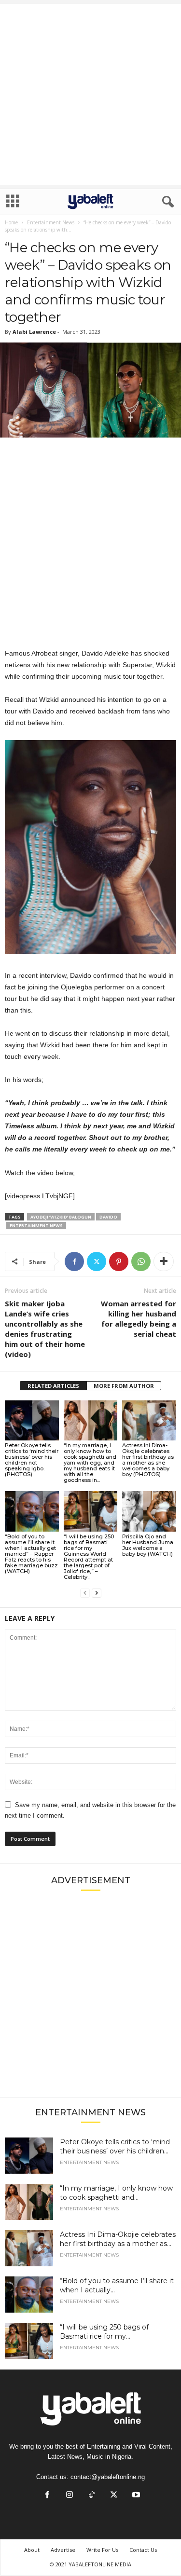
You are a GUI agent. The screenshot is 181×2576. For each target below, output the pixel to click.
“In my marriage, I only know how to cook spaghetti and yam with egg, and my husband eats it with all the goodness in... (90, 1463)
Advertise (63, 2550)
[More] (164, 1261)
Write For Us (102, 2550)
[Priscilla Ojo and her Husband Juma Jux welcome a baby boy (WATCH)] (149, 1511)
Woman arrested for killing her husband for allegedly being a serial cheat (139, 1319)
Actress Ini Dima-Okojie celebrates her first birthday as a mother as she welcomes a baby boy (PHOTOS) (148, 1460)
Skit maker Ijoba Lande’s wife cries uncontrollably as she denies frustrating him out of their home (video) (45, 1329)
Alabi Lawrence (34, 332)
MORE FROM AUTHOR (124, 1386)
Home (11, 222)
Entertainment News (51, 222)
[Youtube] (135, 2496)
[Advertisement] (90, 94)
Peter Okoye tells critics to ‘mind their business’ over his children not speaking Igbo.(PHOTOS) (32, 1460)
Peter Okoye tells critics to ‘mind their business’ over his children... (115, 2146)
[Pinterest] (119, 1261)
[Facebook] (74, 1261)
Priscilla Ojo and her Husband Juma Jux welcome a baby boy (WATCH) (148, 1545)
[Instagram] (70, 2496)
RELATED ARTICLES (53, 1386)
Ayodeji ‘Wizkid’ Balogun (61, 1217)
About (32, 2550)
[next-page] (97, 1593)
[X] (97, 1261)
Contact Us (143, 2550)
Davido (108, 1217)
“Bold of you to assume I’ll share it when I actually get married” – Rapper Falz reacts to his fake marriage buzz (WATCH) (31, 1554)
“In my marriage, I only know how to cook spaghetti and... (116, 2193)
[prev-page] (85, 1593)
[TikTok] (92, 2496)
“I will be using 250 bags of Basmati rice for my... (104, 2332)
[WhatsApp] (141, 1261)
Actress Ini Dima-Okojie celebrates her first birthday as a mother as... (118, 2239)
